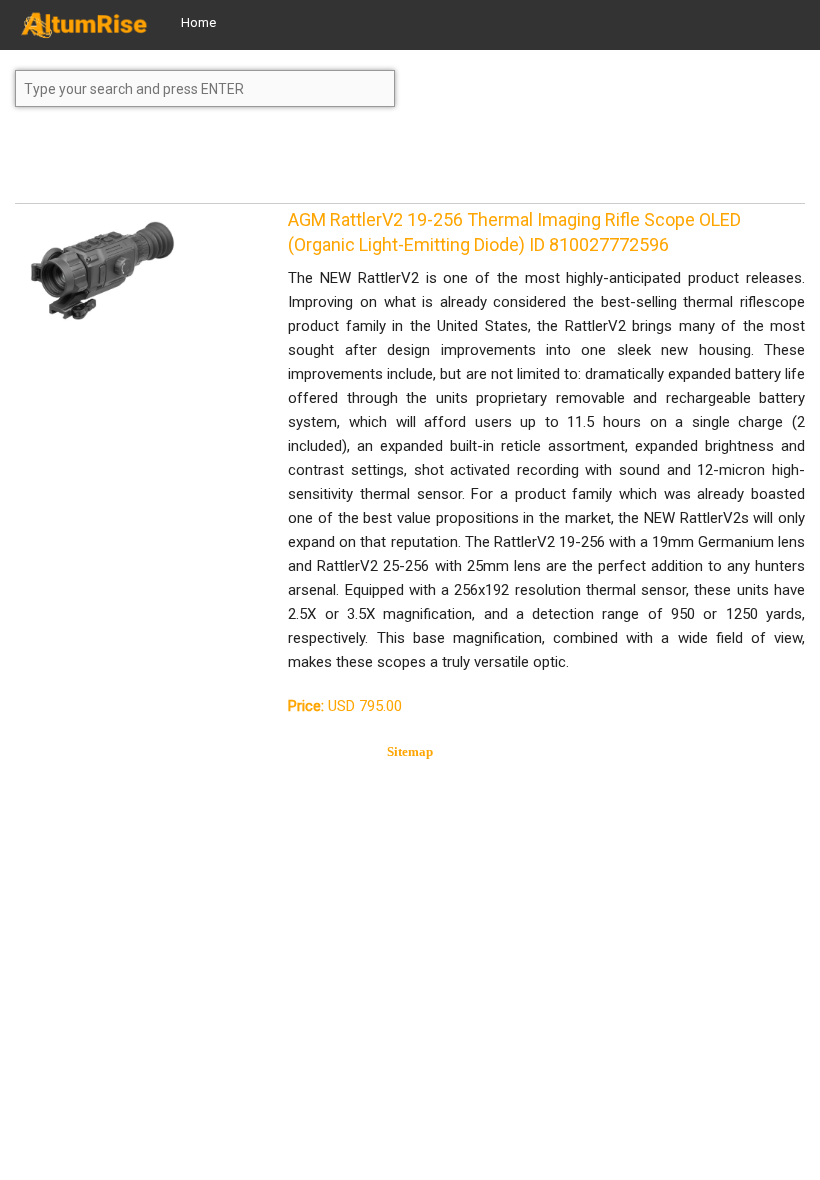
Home (198, 22)
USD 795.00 (345, 706)
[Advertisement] (175, 164)
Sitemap (410, 751)
